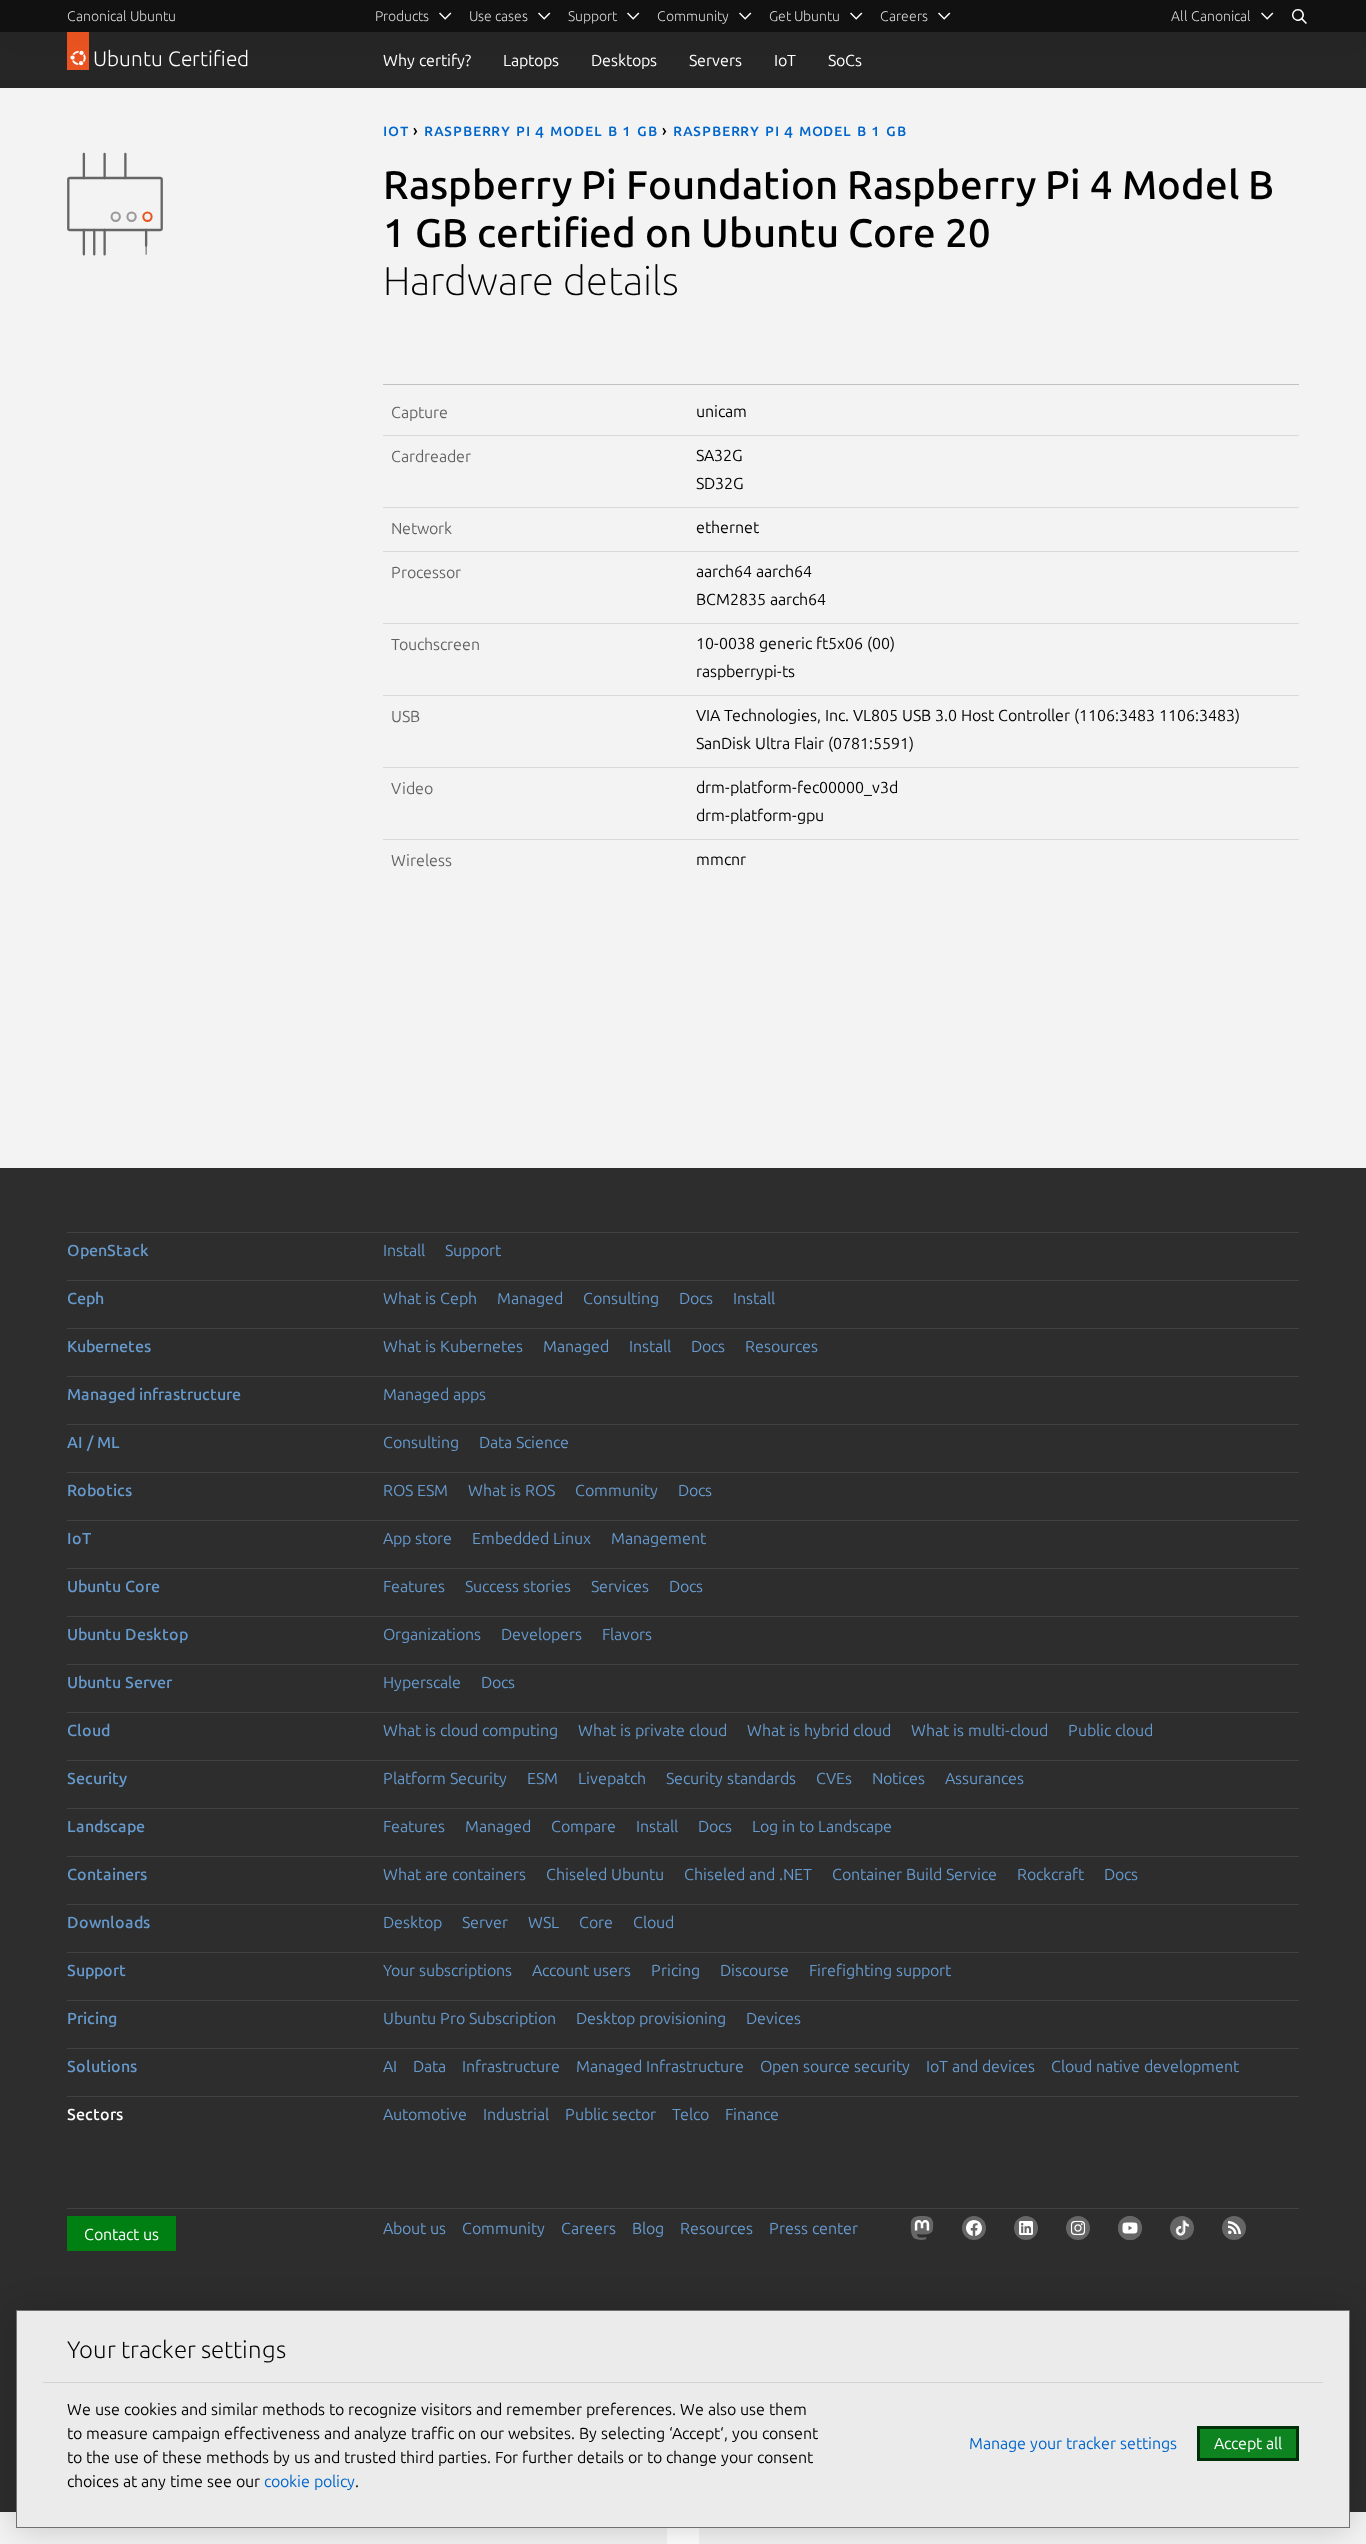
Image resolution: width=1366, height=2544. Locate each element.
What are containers (454, 1874)
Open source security (835, 2066)
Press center (813, 2228)
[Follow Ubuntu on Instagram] (1082, 2232)
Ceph (85, 1298)
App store (417, 1538)
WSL (543, 1922)
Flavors (627, 1634)
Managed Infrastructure (660, 2066)
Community (616, 1490)
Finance (752, 2114)
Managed (530, 1298)
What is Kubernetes (453, 1346)
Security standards (731, 1778)
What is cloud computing (470, 1730)
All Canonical (1211, 16)
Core (596, 1922)
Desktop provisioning (651, 2018)
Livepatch (612, 1778)
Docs (696, 1298)
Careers (588, 2228)
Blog (648, 2228)
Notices (898, 1778)
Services (620, 1586)
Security (97, 1778)
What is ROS (511, 1490)
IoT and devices (980, 2066)
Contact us (121, 2234)
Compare (583, 1826)
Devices (773, 2018)
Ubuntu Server (119, 1682)
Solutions (102, 2066)
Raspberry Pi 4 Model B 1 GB (541, 130)
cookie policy (309, 2481)
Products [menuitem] (402, 16)
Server (485, 1922)
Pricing (675, 1970)
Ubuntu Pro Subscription (469, 2018)
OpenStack (108, 1250)
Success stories (518, 1586)
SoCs (845, 60)
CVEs (834, 1778)
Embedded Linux (531, 1538)
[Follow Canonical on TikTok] (1186, 2232)
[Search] (1299, 16)
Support (473, 1250)
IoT (785, 60)
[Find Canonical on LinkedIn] (1030, 2232)
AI (390, 2066)
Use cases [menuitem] (498, 16)
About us (414, 2228)
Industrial (516, 2114)
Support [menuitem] (592, 16)
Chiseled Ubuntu (605, 1874)
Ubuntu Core (113, 1586)
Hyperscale (422, 1682)
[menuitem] (1223, 16)
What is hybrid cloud (819, 1730)
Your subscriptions (447, 1970)
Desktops (624, 60)
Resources (781, 1346)
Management (658, 1538)
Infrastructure (511, 2066)
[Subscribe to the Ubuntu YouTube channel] (1134, 2232)
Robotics (99, 1490)
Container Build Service (914, 1874)
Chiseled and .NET (748, 1874)
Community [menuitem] (693, 16)
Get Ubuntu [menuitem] (804, 16)
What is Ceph (430, 1298)
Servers (715, 60)
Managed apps (434, 1394)
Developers (541, 1634)
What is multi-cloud (979, 1730)
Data (429, 2066)
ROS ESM (415, 1490)
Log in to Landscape (822, 1826)
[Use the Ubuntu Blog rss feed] (1238, 2232)
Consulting (621, 1298)
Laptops (531, 60)
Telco (690, 2114)
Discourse (754, 1970)
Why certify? (427, 60)
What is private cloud (652, 1730)
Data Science (524, 1442)
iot (395, 130)
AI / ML (93, 1442)
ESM (542, 1778)
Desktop (412, 1922)
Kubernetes (109, 1346)
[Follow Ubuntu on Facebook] (978, 2232)
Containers (107, 1874)
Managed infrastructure (154, 1394)
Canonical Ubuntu (121, 16)
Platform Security (445, 1778)
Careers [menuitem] (904, 16)
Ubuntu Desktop (127, 1634)
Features (414, 1586)
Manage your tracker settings (1073, 2443)
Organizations (432, 1634)
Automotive (425, 2114)
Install (404, 1250)
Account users (581, 1970)
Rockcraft (1050, 1874)
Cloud (88, 1730)
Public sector (610, 2114)
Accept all (1248, 2443)
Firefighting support (880, 1970)
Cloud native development (1145, 2066)
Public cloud (1110, 1730)
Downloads (108, 1922)
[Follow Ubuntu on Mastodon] (926, 2232)
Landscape (106, 1826)
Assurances (984, 1778)
